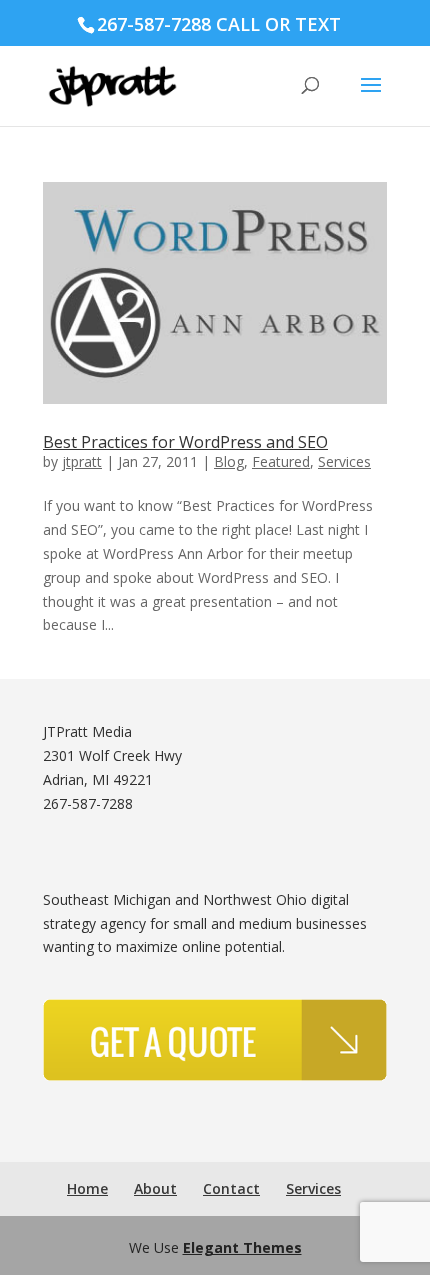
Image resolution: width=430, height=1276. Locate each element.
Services (344, 461)
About (155, 1188)
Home (87, 1188)
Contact (231, 1188)
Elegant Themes (242, 1247)
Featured (281, 461)
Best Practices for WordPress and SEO (185, 442)
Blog (229, 461)
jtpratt (82, 461)
